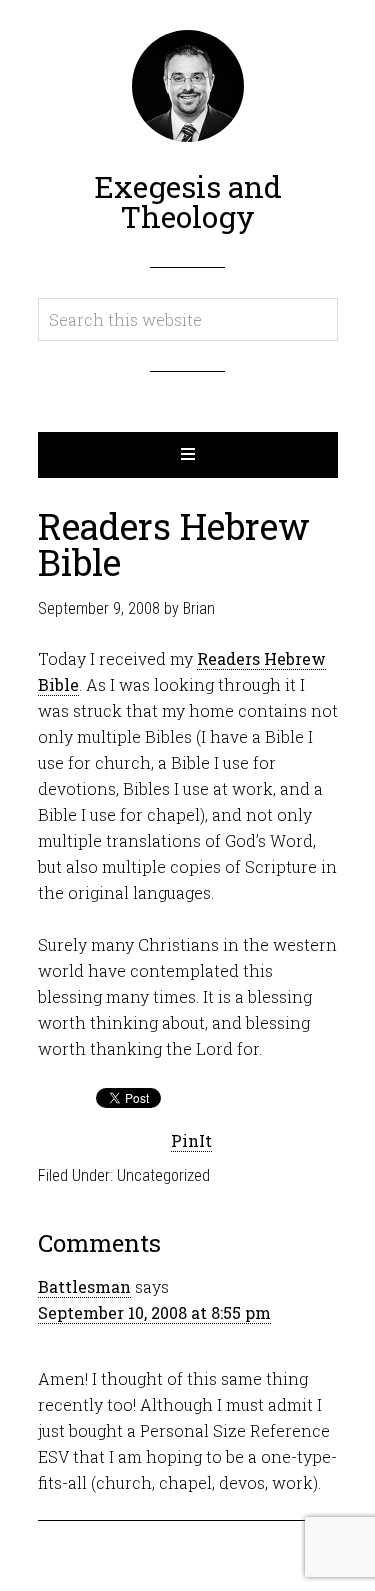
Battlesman (84, 1286)
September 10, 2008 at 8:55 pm (154, 1312)
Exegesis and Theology (188, 201)
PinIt (191, 1140)
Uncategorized (163, 1175)
